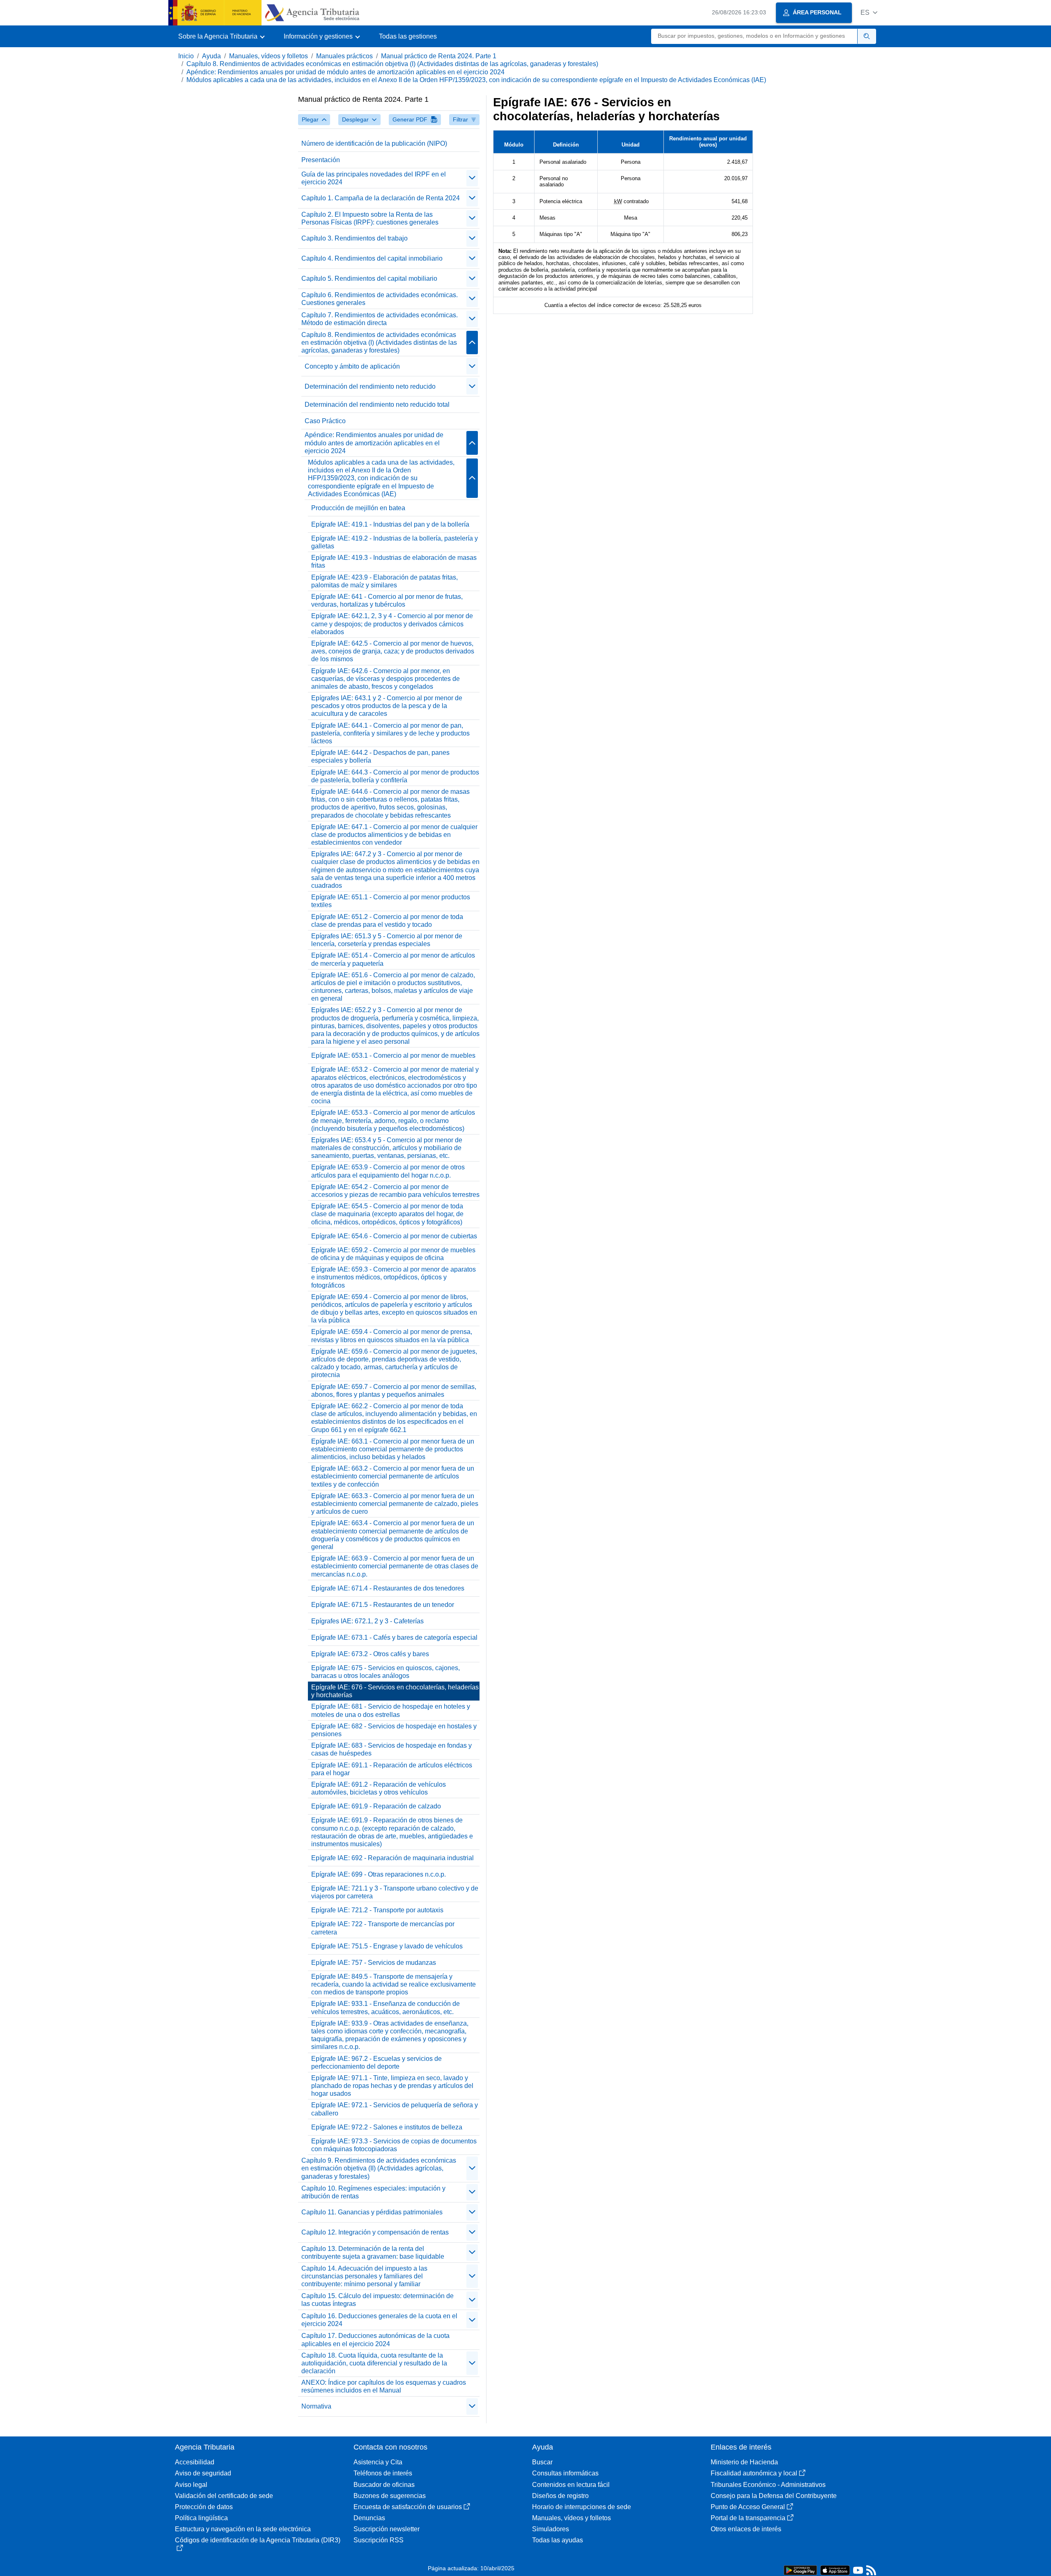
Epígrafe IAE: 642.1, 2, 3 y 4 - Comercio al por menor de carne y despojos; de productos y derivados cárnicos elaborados (392, 624)
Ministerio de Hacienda (744, 2462)
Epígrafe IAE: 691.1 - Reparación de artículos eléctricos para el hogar (392, 1769)
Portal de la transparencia (748, 2518)
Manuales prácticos (344, 56)
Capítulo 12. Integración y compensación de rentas (375, 2232)
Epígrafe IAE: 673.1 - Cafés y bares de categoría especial (394, 1638)
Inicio (186, 56)
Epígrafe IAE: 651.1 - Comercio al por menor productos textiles (391, 901)
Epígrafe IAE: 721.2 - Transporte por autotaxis (377, 1910)
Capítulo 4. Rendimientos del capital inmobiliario (372, 258)
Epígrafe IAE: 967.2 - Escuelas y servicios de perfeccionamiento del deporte (376, 2063)
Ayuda (211, 56)
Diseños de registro (560, 2496)
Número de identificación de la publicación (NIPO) (374, 143)
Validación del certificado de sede (224, 2496)
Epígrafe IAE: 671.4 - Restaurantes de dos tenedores (388, 1588)
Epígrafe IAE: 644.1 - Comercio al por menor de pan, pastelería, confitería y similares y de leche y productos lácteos (390, 733)
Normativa (316, 2406)
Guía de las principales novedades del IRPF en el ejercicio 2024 (374, 178)
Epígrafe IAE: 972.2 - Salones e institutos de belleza (387, 2127)
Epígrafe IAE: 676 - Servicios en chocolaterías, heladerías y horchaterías (395, 1691)
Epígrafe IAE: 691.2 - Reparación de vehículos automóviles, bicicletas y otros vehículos (379, 1788)
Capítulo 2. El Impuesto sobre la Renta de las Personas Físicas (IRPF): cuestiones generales (370, 218)
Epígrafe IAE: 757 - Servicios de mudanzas (374, 1963)
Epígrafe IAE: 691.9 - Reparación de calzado (376, 1806)
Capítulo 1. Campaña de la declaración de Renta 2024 (381, 198)
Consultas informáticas (565, 2473)
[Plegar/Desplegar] (472, 178)
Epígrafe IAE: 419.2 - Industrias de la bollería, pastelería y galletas (395, 542)
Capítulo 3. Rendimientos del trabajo (355, 238)
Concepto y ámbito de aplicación (352, 366)
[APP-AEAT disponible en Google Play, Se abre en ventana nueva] (800, 2570)
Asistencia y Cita (378, 2462)
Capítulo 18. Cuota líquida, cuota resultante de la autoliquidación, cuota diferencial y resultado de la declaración (374, 2363)
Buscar (542, 2462)
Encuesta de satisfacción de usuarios (408, 2507)
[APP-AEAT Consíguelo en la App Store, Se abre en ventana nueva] (835, 2570)
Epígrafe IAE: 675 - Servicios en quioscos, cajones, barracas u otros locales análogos (386, 1672)
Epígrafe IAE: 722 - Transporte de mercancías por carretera (383, 1928)
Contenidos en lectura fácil (571, 2485)
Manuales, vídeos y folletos (268, 56)
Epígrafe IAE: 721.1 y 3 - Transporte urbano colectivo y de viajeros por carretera (395, 1892)
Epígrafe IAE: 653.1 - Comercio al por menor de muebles (393, 1055)
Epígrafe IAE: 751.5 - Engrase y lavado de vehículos (387, 1946)
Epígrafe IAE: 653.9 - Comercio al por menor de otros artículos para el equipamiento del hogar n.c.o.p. (388, 1171)
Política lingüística (201, 2518)
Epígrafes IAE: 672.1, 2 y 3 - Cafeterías (367, 1621)
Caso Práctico (325, 421)
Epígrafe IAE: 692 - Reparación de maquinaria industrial (392, 1858)
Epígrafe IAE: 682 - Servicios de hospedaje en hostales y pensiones (394, 1730)
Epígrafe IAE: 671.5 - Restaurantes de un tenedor (383, 1605)
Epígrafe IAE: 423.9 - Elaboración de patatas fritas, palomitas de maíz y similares (384, 581)
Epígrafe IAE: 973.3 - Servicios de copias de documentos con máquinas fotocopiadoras (394, 2145)
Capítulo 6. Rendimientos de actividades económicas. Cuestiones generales (380, 299)
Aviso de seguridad (203, 2473)
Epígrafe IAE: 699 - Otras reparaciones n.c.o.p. (379, 1874)
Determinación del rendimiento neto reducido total (377, 405)
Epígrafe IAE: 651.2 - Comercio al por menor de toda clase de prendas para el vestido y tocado (387, 921)
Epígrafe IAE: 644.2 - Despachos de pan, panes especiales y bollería (380, 756)
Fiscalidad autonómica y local (754, 2473)
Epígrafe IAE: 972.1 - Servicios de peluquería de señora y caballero (395, 2109)
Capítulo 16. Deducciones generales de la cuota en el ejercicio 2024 (379, 2320)
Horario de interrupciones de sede (582, 2507)
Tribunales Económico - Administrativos (768, 2485)
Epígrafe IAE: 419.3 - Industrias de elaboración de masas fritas (394, 561)
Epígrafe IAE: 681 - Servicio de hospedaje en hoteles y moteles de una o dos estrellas (391, 1710)
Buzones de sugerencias (390, 2496)
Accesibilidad (195, 2462)
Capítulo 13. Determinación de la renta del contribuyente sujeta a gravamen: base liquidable (373, 2253)
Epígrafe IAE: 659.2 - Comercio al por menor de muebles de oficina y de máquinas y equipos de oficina (393, 1254)
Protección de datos (204, 2507)
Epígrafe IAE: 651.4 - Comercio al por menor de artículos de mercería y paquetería (393, 959)
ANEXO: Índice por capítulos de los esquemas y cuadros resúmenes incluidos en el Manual (384, 2386)
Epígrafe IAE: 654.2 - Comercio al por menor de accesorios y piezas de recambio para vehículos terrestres (395, 1191)
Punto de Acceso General (748, 2507)
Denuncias (369, 2518)
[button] (869, 13)
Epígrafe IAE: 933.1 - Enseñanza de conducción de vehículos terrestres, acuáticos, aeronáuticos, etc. (386, 2008)
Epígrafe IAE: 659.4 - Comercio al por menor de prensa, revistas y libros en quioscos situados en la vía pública (392, 1336)
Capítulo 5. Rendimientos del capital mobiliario (369, 278)
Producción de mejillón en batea (358, 508)
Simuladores (551, 2529)
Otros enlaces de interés (746, 2529)
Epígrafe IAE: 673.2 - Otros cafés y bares (370, 1654)
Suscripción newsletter (387, 2529)
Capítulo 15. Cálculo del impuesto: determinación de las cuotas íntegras (377, 2300)
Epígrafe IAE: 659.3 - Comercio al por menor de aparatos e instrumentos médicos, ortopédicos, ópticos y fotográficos (394, 1277)
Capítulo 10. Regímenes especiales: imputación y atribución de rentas (373, 2192)
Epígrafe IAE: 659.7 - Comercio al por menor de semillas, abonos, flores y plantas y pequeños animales (394, 1391)
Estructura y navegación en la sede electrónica (243, 2529)
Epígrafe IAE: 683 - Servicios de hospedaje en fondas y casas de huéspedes (391, 1749)
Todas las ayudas (558, 2540)
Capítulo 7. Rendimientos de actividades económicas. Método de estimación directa (380, 319)
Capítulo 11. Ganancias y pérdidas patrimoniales (372, 2212)
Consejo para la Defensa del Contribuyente (774, 2496)
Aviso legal (191, 2485)
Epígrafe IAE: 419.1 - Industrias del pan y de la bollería (390, 524)
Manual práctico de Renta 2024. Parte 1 (439, 56)
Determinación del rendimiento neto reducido (370, 386)
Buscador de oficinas (384, 2485)
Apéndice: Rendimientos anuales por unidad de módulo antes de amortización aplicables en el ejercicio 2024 (345, 72)
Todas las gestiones (408, 36)
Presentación (321, 160)
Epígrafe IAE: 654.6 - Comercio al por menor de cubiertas (394, 1236)
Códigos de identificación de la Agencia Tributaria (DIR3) (258, 2540)
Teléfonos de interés (383, 2473)
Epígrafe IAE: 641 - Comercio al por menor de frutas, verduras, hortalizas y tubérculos (387, 600)
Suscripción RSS (379, 2540)
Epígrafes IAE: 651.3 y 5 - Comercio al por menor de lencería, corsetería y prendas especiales (387, 940)
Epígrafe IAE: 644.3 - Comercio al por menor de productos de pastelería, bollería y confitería (395, 776)
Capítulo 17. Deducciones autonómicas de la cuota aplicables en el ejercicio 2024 (375, 2340)
